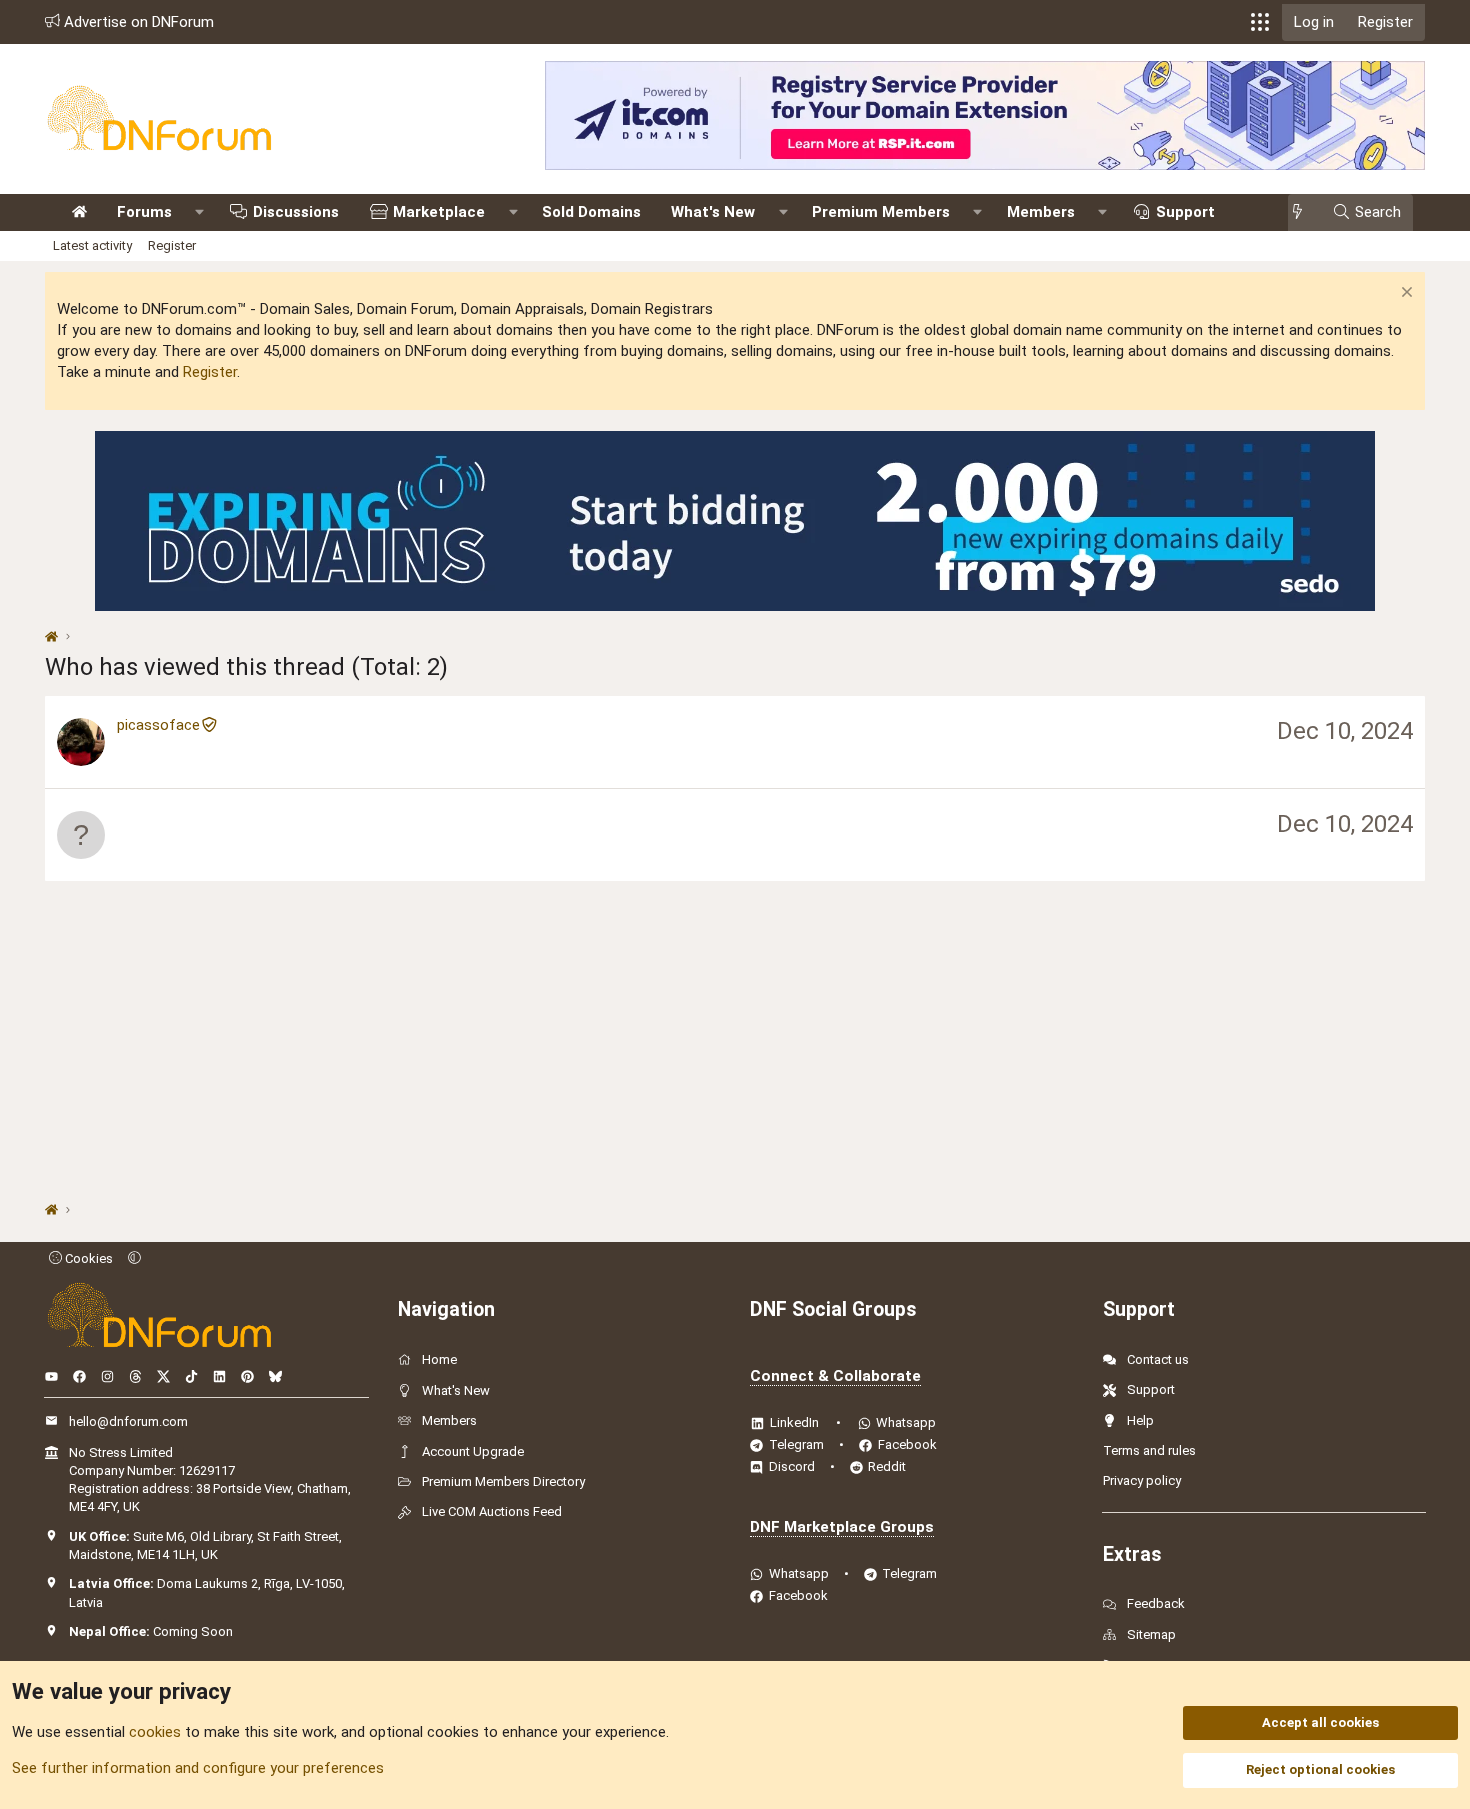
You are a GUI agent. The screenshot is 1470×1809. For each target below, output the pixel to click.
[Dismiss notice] (1404, 294)
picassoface (158, 725)
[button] (1260, 22)
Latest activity (92, 245)
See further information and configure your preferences (198, 1768)
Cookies (87, 1258)
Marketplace (439, 212)
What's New (713, 212)
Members (1041, 212)
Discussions (296, 212)
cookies (155, 1732)
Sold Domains (591, 212)
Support (1185, 212)
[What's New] (1303, 212)
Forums (144, 212)
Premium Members (881, 212)
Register (172, 245)
